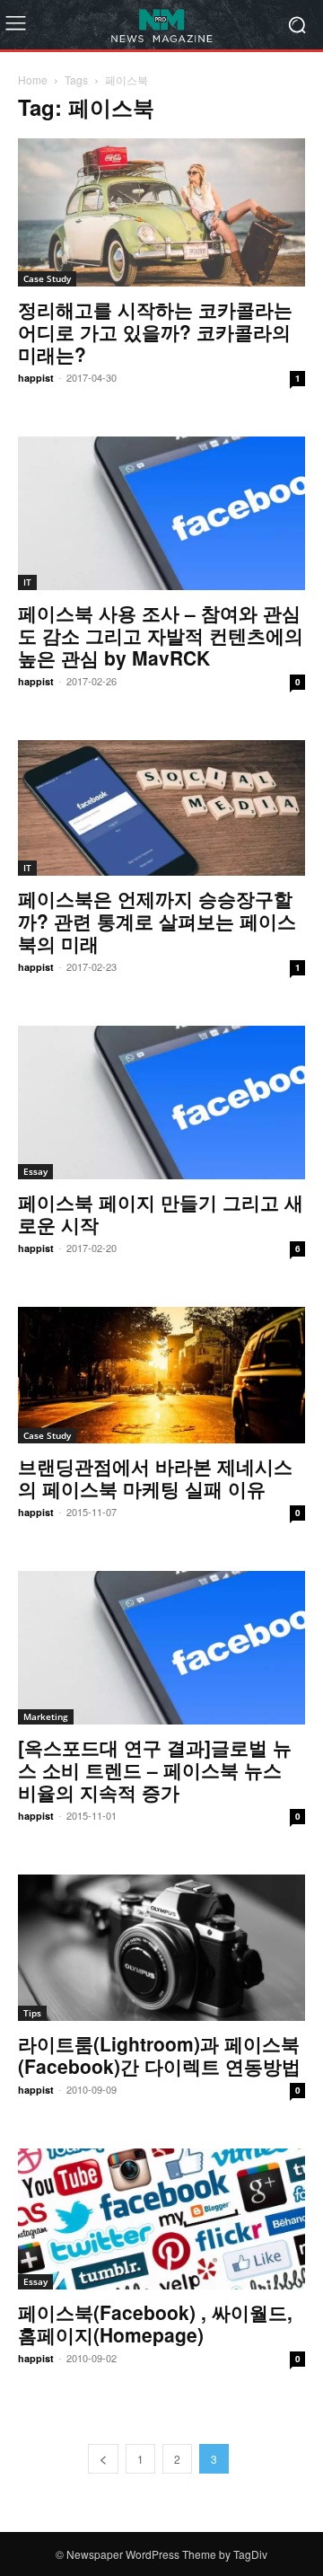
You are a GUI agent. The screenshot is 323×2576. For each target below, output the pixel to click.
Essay (35, 1171)
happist (36, 378)
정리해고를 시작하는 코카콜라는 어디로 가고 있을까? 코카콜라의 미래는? (155, 331)
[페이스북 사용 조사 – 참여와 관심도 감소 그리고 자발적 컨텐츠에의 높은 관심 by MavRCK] (161, 513)
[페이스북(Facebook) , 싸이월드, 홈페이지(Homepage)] (161, 2219)
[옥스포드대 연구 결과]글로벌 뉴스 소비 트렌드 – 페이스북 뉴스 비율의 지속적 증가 (155, 1769)
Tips (32, 2013)
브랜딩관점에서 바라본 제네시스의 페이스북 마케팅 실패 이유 (155, 1477)
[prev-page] (103, 2459)
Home (33, 79)
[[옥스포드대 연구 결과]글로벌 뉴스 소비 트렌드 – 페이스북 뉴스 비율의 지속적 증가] (161, 1648)
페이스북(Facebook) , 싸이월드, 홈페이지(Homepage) (155, 2323)
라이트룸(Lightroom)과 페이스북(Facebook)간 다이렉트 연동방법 (159, 2055)
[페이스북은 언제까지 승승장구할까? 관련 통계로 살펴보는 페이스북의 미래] (161, 808)
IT (27, 582)
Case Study (47, 278)
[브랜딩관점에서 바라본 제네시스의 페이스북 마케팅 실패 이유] (161, 1375)
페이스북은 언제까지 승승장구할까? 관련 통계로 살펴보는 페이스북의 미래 (157, 921)
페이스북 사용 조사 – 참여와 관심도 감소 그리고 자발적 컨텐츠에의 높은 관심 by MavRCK (161, 635)
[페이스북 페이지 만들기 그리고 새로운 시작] (161, 1103)
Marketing (46, 1716)
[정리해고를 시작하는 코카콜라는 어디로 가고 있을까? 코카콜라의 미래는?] (161, 212)
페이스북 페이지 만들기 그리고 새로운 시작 (161, 1213)
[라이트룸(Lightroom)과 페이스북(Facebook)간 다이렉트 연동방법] (161, 1948)
